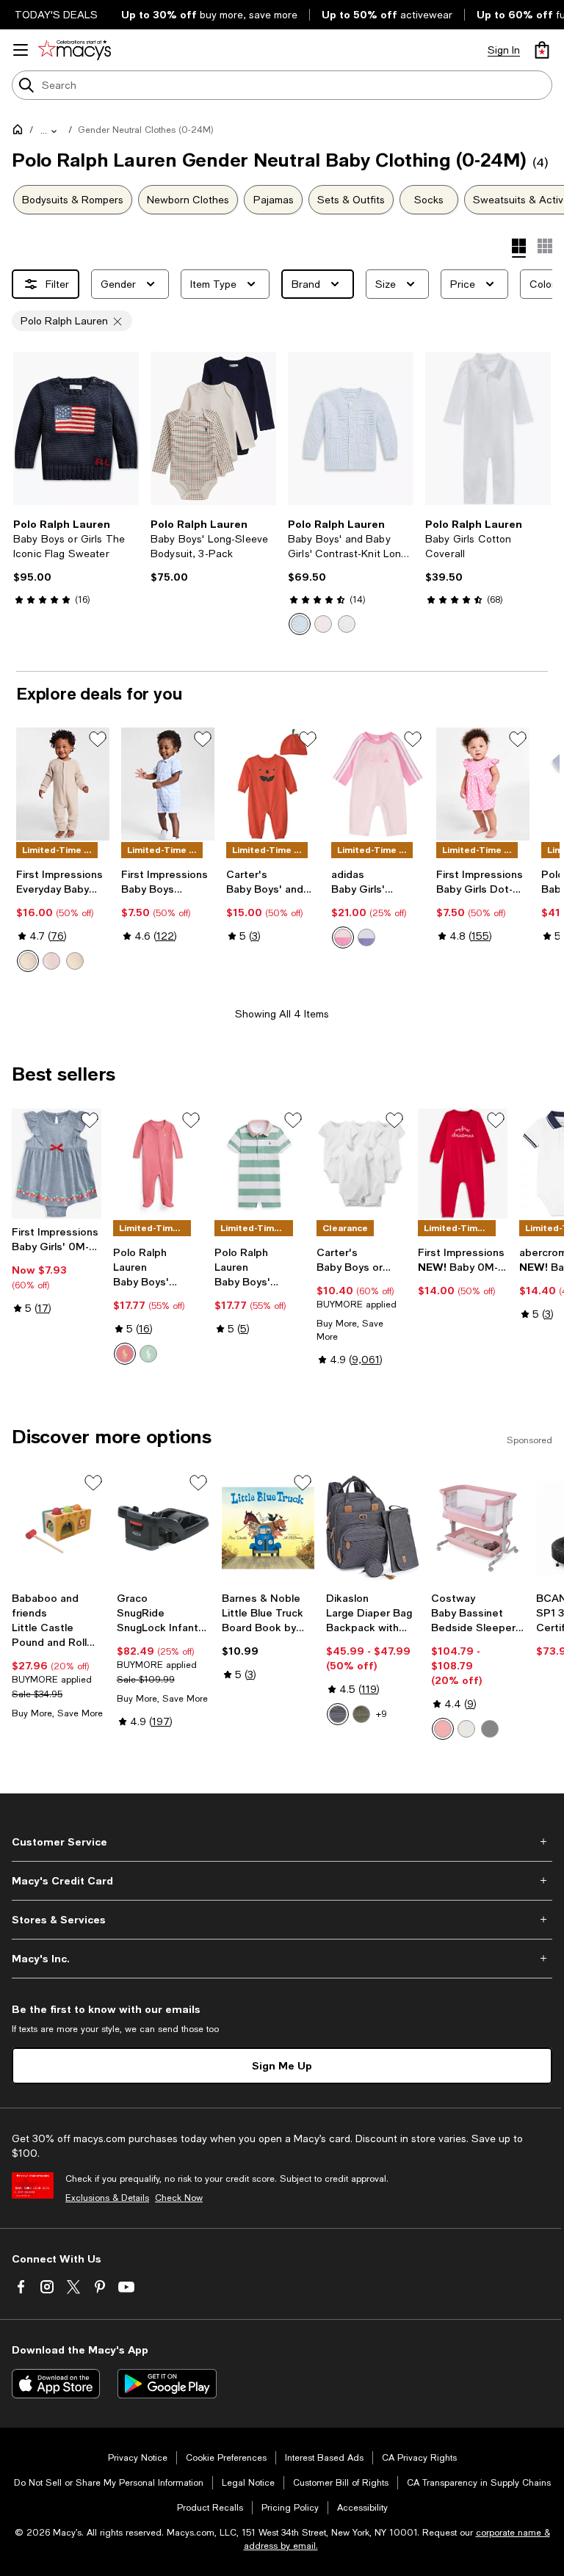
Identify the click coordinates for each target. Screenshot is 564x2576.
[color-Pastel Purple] (366, 937)
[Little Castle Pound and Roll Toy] (58, 1528)
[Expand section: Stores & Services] (282, 1920)
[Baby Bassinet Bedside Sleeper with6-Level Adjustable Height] (478, 1528)
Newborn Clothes (188, 200)
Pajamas (274, 200)
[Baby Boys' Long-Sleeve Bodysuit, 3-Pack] (213, 428)
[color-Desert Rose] (125, 1354)
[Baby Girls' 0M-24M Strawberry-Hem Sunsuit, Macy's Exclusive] (57, 1163)
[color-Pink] (443, 1729)
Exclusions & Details (107, 2198)
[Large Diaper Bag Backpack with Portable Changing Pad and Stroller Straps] (373, 1528)
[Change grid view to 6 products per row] (545, 246)
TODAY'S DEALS (56, 15)
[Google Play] (167, 2384)
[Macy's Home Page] (75, 50)
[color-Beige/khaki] (466, 1729)
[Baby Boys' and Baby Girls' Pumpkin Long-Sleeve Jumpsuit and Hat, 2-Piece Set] (273, 784)
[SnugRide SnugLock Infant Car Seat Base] (163, 1528)
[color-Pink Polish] (51, 961)
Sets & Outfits (351, 200)
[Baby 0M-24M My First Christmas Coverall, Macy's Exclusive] (463, 1163)
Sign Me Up (282, 2065)
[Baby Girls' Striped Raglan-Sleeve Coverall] (378, 784)
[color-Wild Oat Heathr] (28, 961)
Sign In (504, 50)
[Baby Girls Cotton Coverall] (488, 428)
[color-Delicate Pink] (323, 624)
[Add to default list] (98, 739)
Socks (429, 200)
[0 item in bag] (542, 50)
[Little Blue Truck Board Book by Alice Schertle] (268, 1528)
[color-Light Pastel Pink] (343, 937)
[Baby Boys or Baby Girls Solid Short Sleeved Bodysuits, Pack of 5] (361, 1163)
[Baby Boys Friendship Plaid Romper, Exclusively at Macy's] (168, 784)
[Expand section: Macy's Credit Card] (282, 1881)
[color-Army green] (361, 1714)
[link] (76, 562)
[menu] (21, 50)
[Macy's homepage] (21, 132)
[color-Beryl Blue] (300, 624)
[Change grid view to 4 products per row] (519, 248)
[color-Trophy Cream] (347, 624)
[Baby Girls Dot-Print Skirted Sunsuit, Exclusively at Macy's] (483, 784)
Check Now (179, 2198)
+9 (382, 1714)
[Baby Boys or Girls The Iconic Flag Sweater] (76, 428)
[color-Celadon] (148, 1354)
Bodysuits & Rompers (73, 200)
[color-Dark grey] (338, 1714)
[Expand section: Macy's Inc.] (282, 1959)
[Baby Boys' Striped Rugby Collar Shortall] (259, 1163)
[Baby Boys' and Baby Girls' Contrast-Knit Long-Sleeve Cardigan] (351, 428)
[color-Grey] (490, 1729)
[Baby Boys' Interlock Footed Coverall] (158, 1163)
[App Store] (56, 2384)
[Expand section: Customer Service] (282, 1842)
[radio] (300, 624)
